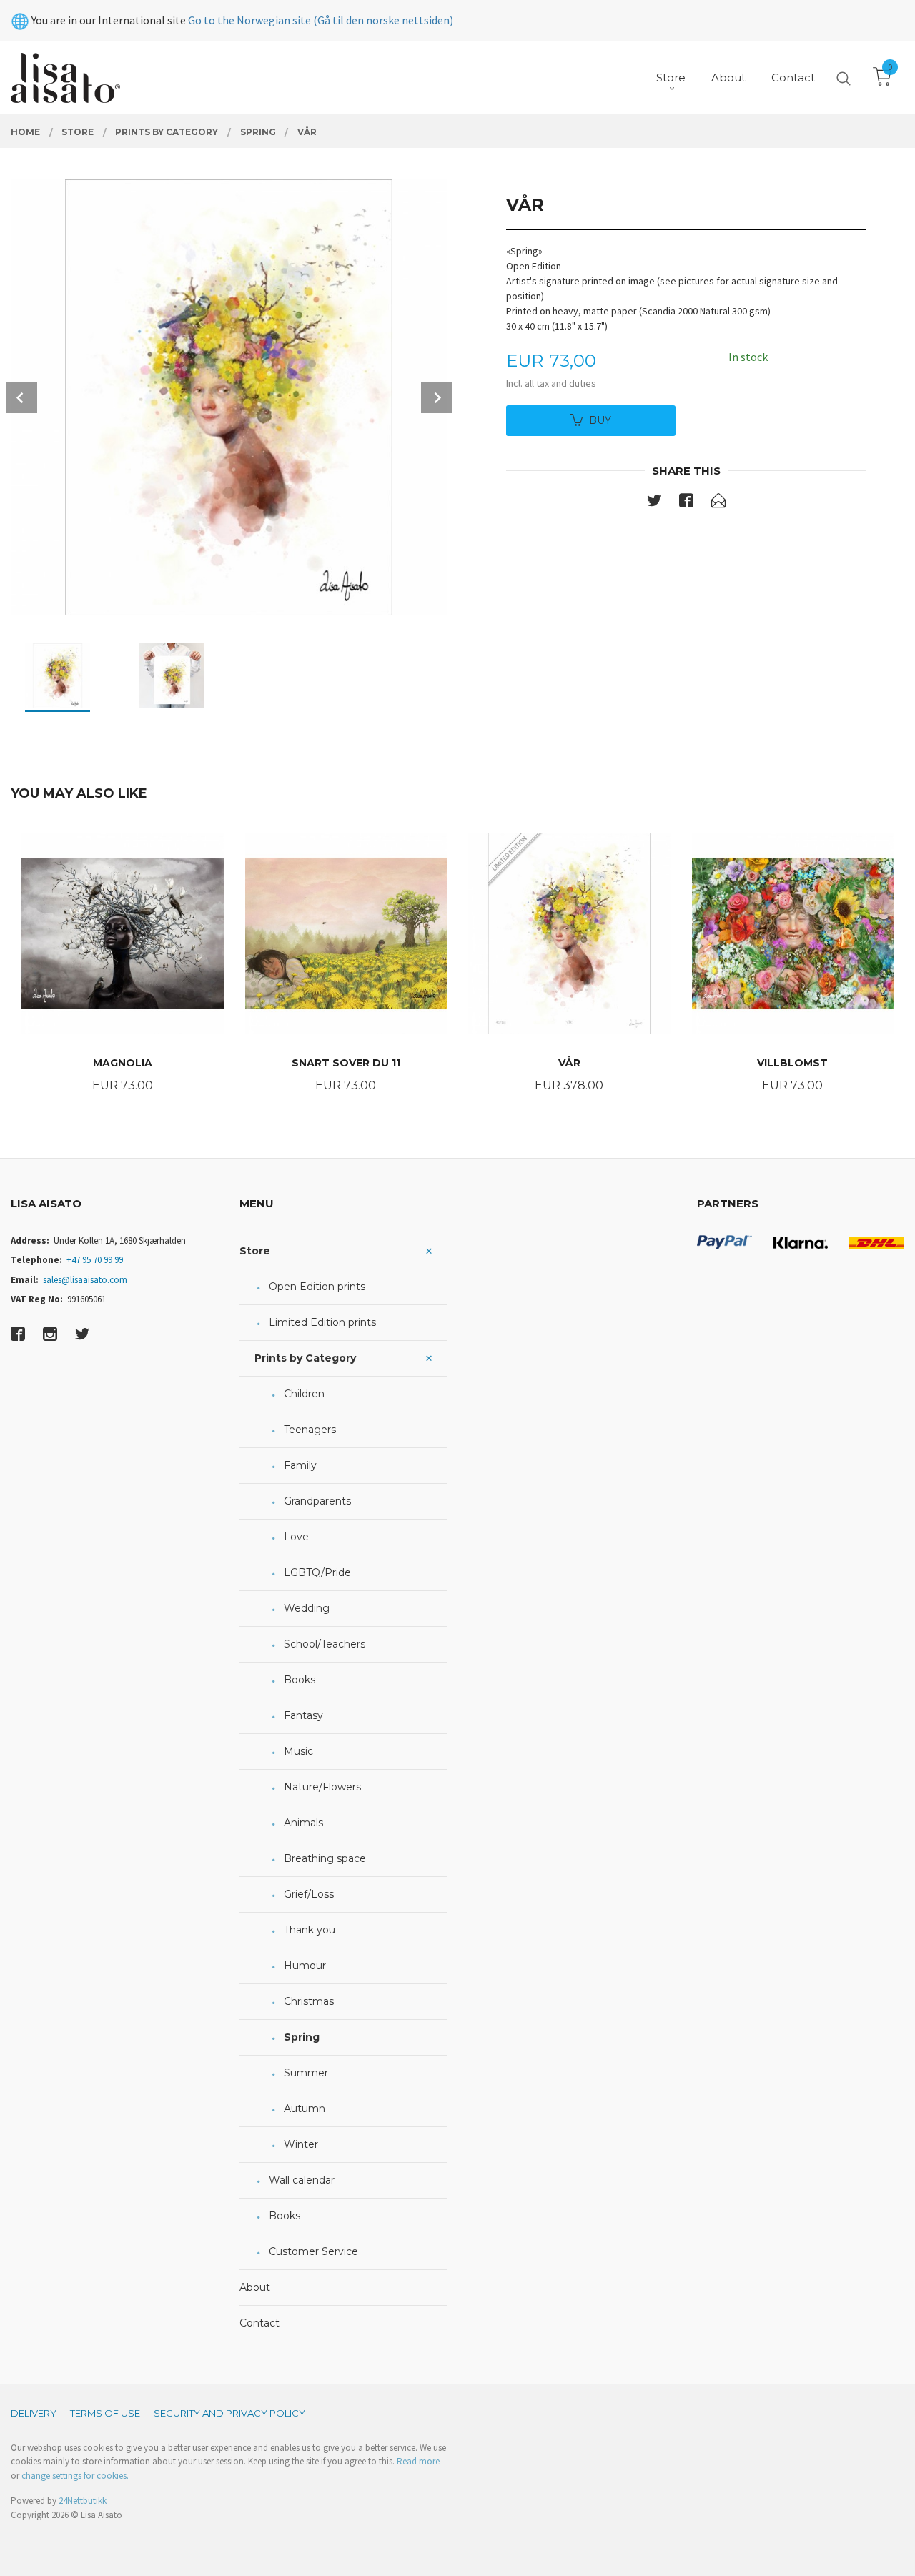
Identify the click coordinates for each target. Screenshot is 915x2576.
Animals (303, 1823)
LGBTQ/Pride (317, 1572)
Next (437, 397)
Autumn (305, 2109)
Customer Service (313, 2251)
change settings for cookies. (75, 2476)
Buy (600, 420)
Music (298, 1751)
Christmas (309, 2001)
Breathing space (325, 1858)
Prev (21, 397)
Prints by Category (305, 1358)
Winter (301, 2144)
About (255, 2287)
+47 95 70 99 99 (95, 1260)
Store (255, 1251)
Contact (259, 2323)
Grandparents (317, 1501)
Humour (305, 1966)
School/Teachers (325, 1644)
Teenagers (310, 1430)
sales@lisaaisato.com (85, 1280)
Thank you (310, 1930)
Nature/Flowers (322, 1787)
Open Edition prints (317, 1287)
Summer (306, 2073)
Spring (302, 2037)
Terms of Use (105, 2413)
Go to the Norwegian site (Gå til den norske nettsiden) (321, 20)
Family (300, 1465)
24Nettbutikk (83, 2501)
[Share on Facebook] (686, 503)
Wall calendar (302, 2180)
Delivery (34, 2413)
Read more (418, 2461)
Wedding (307, 1608)
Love (296, 1537)
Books (300, 1680)
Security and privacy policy (229, 2413)
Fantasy (303, 1715)
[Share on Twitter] (654, 503)
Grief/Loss (309, 1894)
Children (304, 1394)
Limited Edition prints (322, 1322)
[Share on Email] (718, 503)
